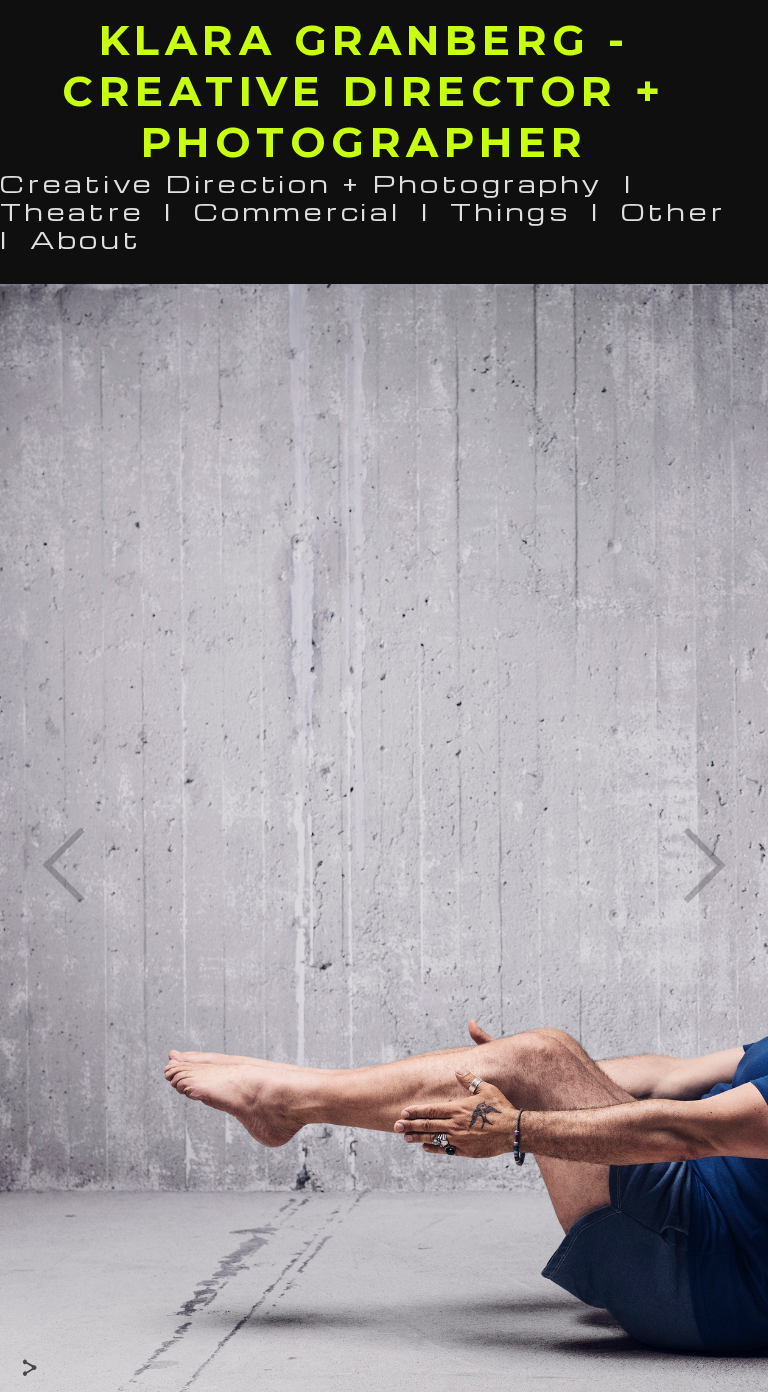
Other (673, 210)
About (86, 238)
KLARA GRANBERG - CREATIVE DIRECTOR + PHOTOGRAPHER (364, 91)
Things (510, 210)
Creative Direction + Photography (302, 182)
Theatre (72, 210)
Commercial (297, 210)
